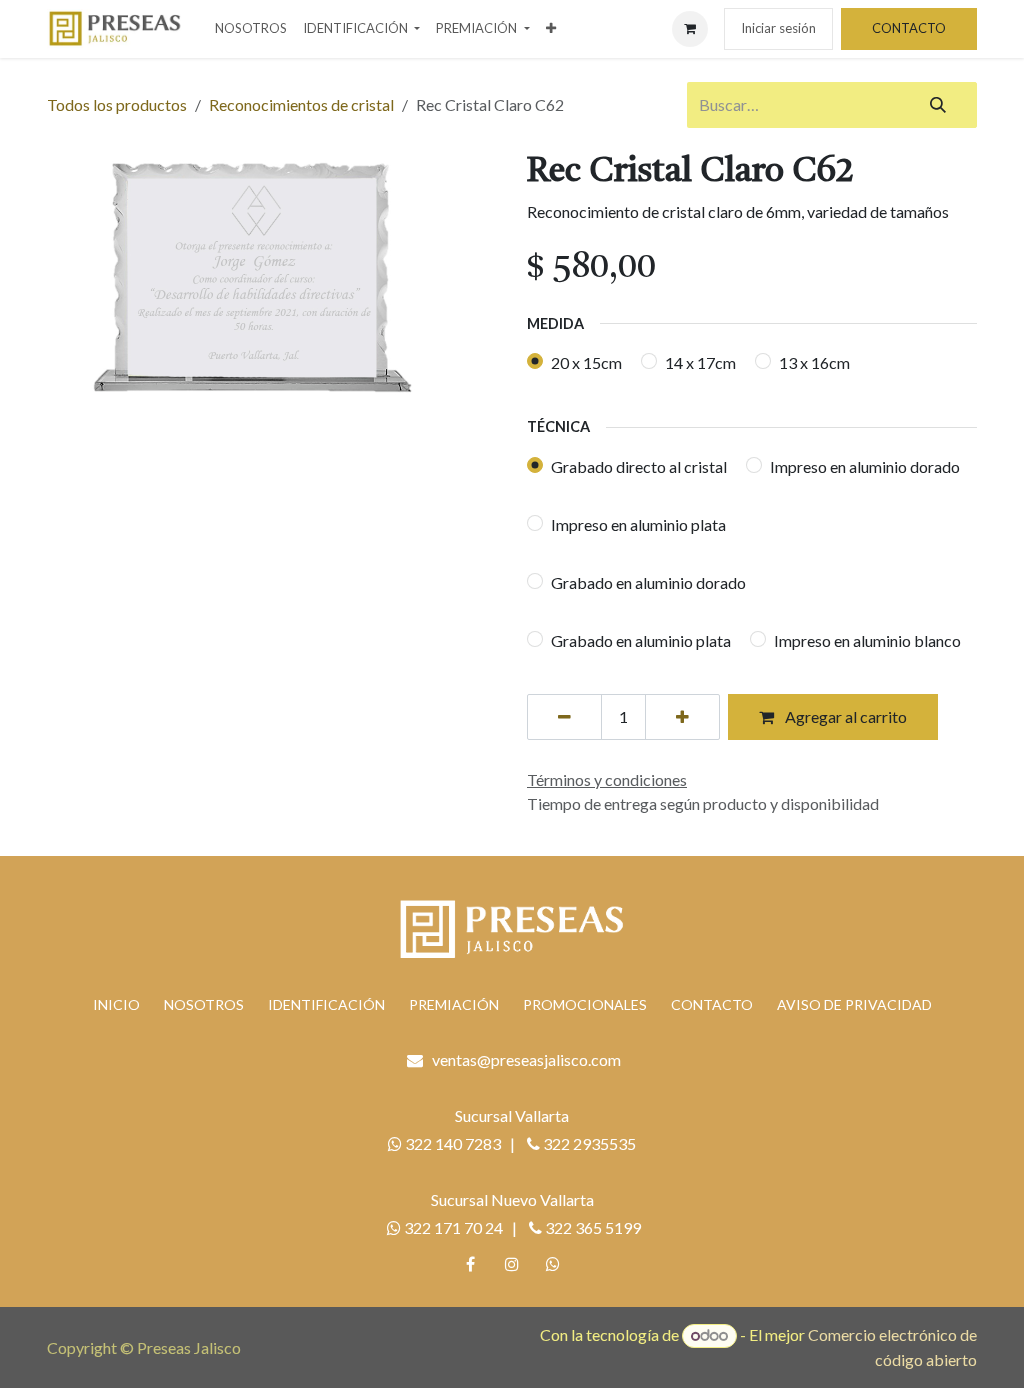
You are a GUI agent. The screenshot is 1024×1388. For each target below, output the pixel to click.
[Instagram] (512, 1264)
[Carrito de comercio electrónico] (690, 29)
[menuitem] (251, 29)
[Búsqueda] (938, 105)
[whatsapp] (553, 1264)
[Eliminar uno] (564, 717)
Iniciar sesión (778, 28)
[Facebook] (471, 1264)
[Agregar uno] (682, 717)
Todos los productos (117, 104)
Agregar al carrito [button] (844, 716)
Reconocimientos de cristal (301, 104)
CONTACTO (909, 28)
